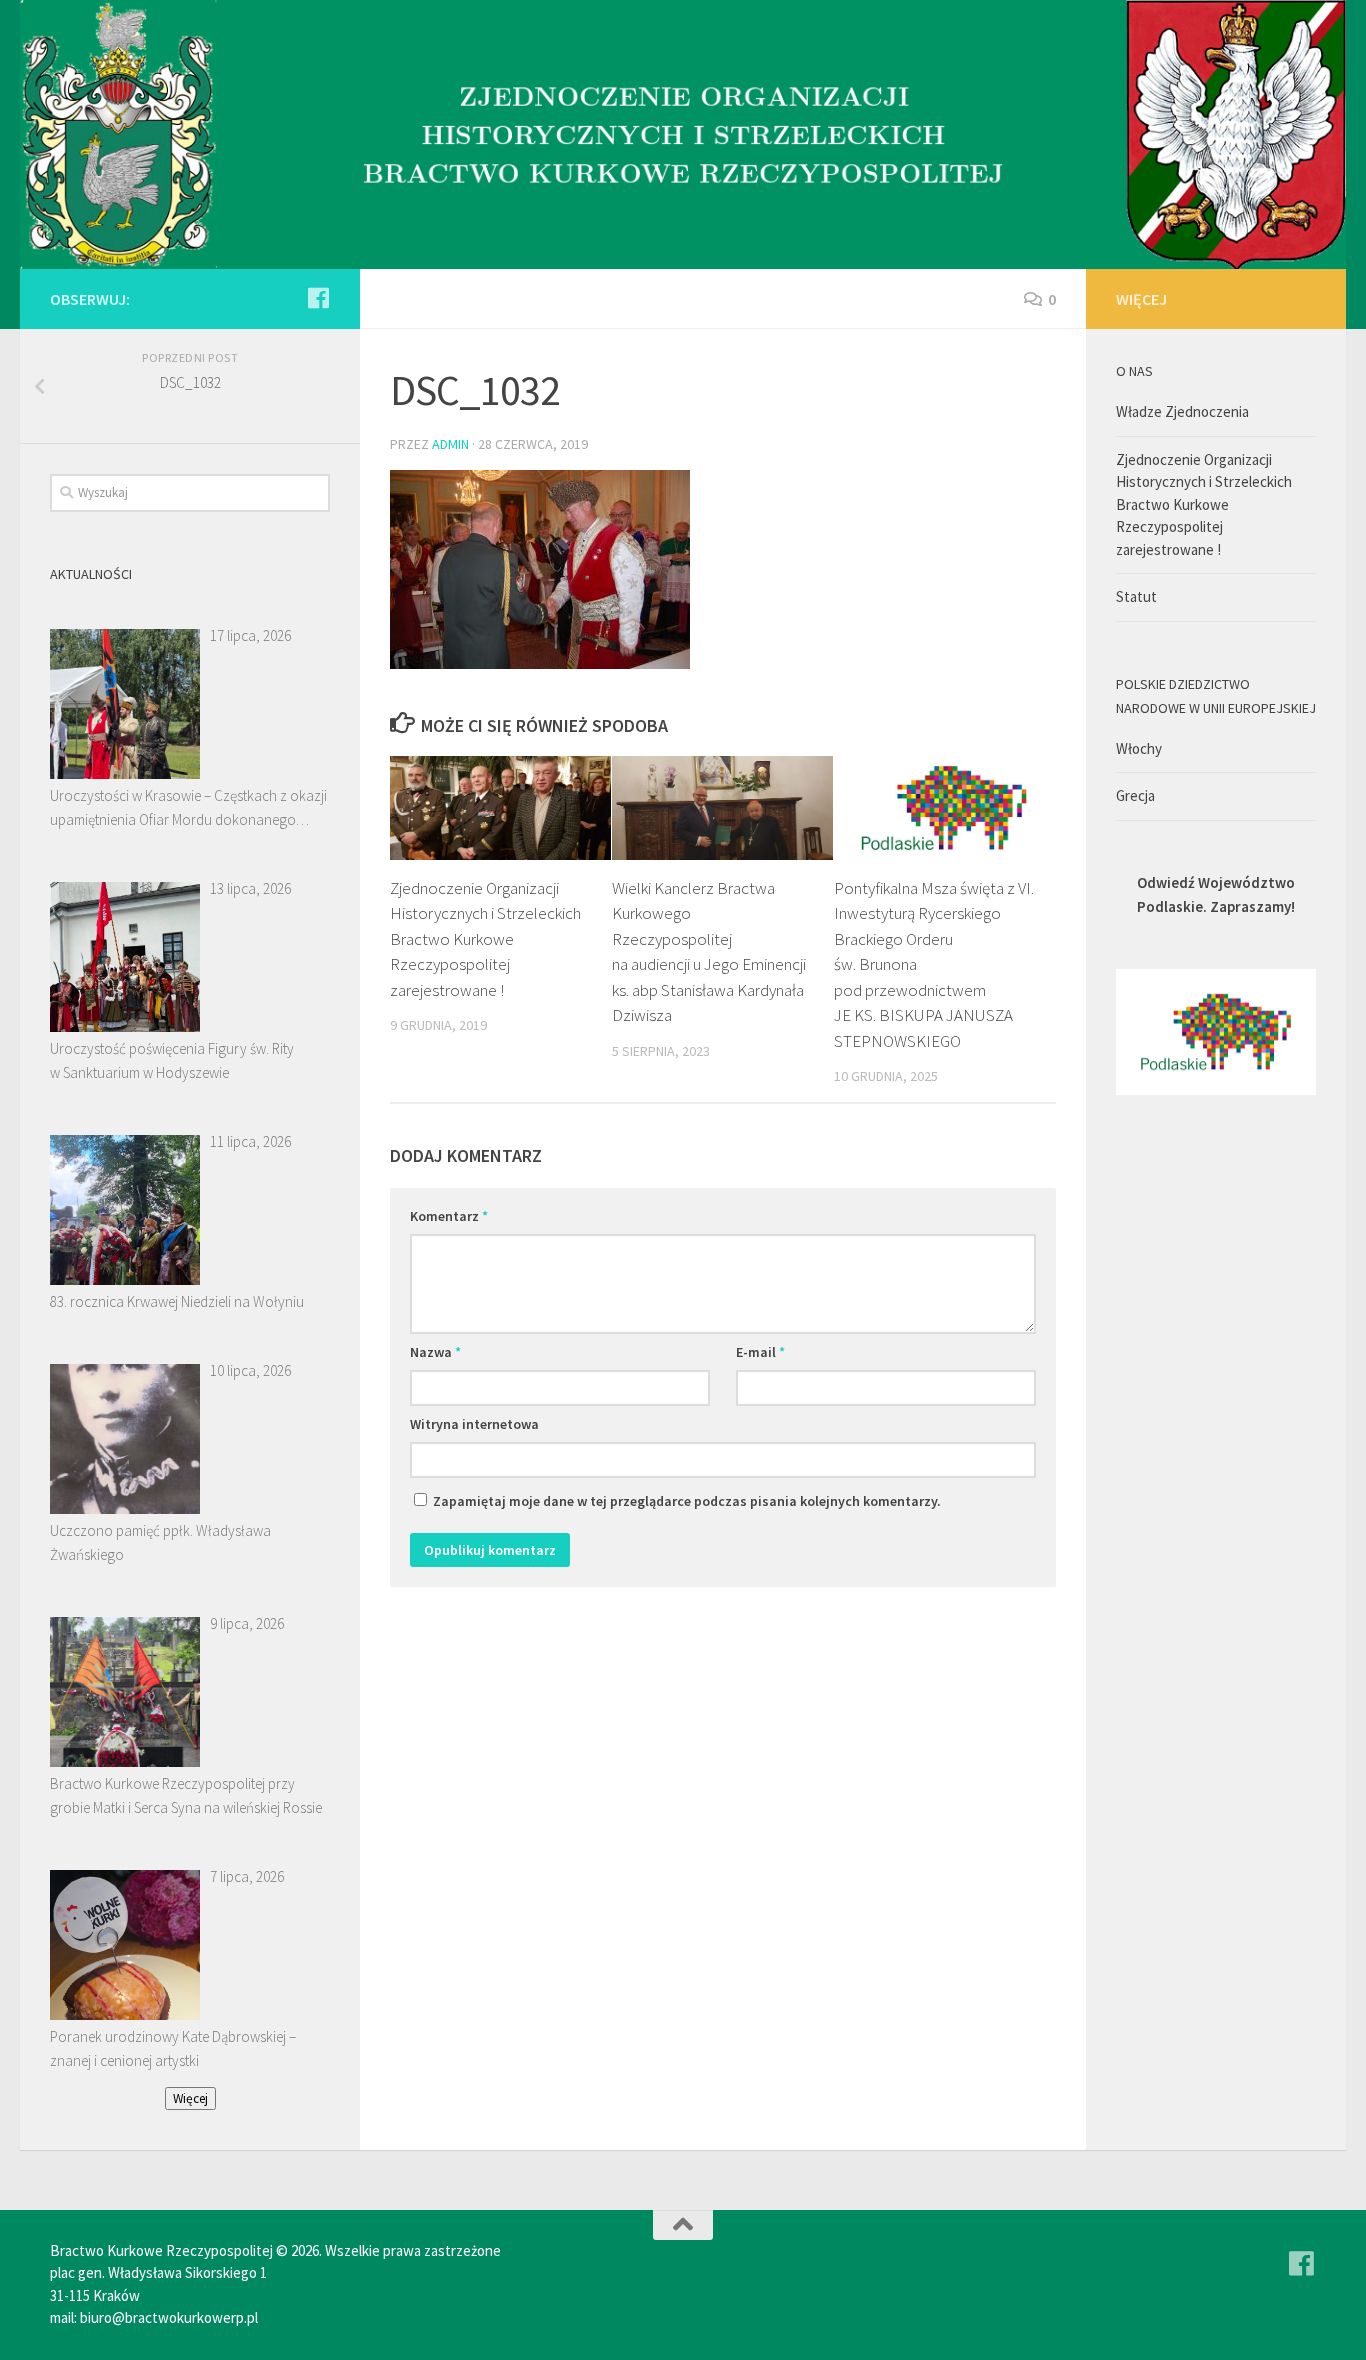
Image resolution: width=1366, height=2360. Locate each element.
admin (450, 444)
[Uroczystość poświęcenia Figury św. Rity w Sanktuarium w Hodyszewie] (125, 957)
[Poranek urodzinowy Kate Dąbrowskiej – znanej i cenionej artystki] (125, 1945)
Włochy (1139, 748)
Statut (1136, 596)
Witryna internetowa (474, 1424)
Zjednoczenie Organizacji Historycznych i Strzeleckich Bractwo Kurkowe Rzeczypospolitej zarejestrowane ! (485, 939)
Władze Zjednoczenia (1182, 411)
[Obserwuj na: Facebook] (318, 298)
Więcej (190, 2098)
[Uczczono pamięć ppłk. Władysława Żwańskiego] (125, 1439)
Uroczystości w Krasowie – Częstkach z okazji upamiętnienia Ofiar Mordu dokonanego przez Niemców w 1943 (188, 809)
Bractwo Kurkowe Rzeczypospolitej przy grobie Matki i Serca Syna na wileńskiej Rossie (186, 1795)
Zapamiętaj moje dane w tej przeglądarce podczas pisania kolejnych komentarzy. (687, 1501)
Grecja (1135, 795)
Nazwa (435, 1352)
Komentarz (449, 1216)
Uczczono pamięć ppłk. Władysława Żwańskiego (160, 1542)
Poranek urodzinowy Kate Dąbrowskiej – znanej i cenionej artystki (173, 2048)
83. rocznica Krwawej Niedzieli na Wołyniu (177, 1301)
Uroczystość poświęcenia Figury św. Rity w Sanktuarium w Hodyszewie (172, 1060)
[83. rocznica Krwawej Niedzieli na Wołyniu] (125, 1210)
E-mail (760, 1352)
